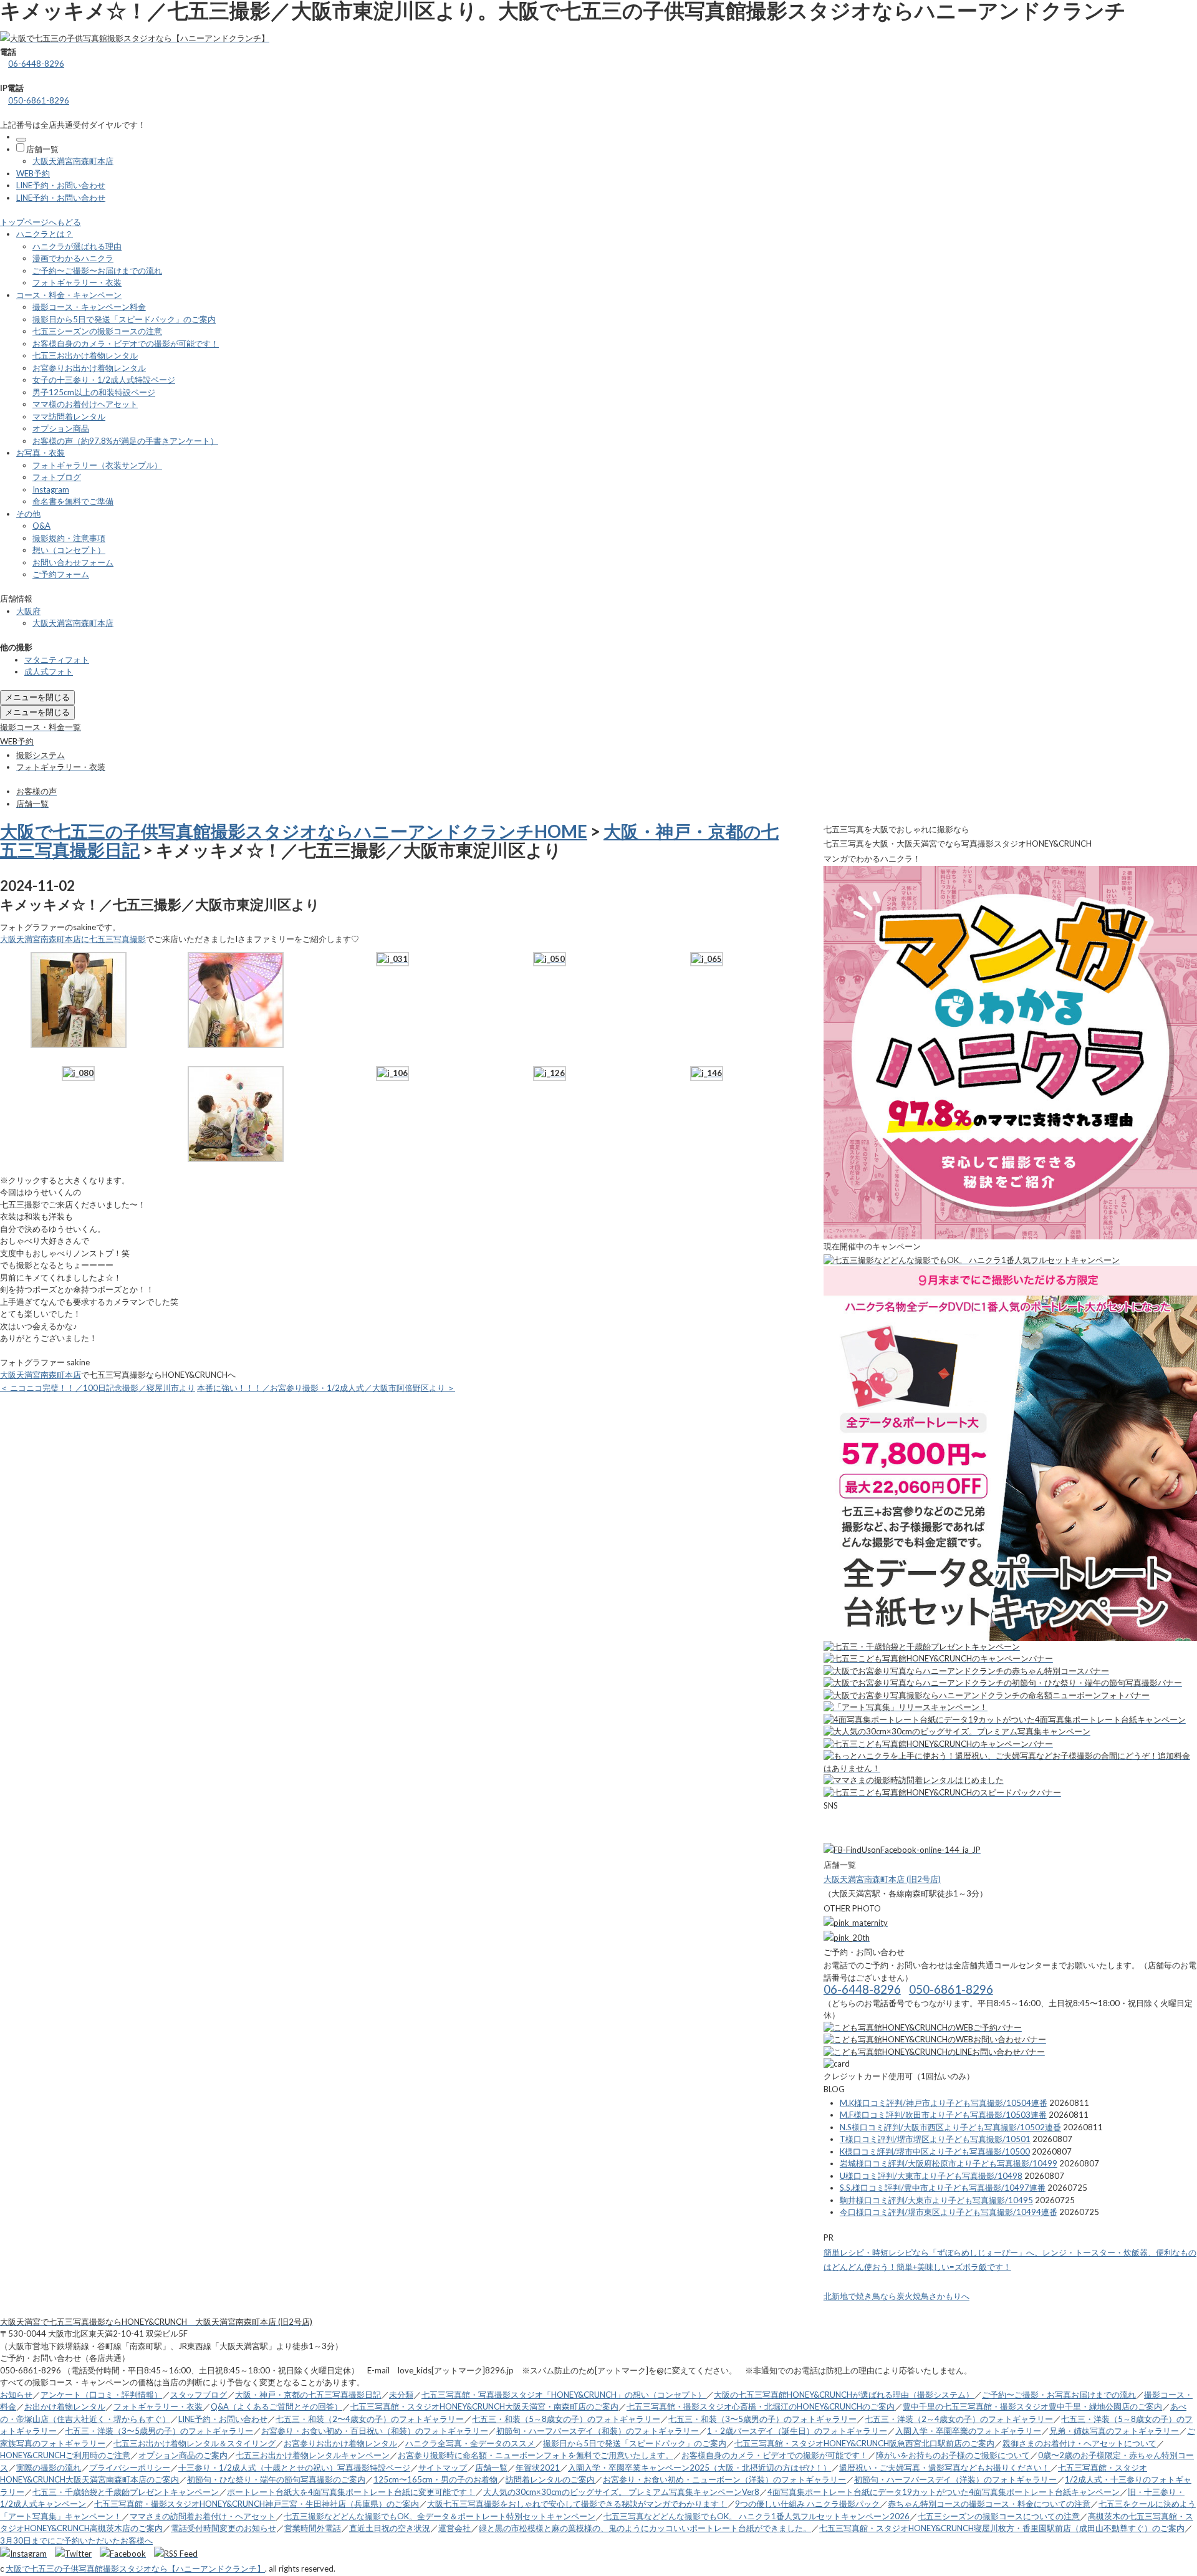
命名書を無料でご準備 (73, 501)
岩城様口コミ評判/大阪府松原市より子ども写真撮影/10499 (949, 2163)
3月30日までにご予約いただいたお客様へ (76, 2540)
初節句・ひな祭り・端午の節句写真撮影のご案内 (276, 2479)
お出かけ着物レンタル (65, 2406)
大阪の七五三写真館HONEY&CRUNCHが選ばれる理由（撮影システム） (844, 2395)
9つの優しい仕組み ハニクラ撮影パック (807, 2504)
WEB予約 (33, 173)
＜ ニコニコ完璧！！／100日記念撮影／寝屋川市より (98, 1388)
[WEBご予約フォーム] (923, 2027)
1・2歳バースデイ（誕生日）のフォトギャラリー (797, 2431)
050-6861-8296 (39, 100)
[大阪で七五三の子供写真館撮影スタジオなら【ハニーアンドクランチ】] (135, 38)
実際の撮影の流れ (49, 2468)
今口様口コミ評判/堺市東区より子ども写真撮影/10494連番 (949, 2212)
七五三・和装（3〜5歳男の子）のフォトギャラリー (762, 2419)
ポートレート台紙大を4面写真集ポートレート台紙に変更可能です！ (351, 2492)
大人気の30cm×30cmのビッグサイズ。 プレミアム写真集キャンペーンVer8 (621, 2492)
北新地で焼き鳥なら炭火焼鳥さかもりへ (897, 2296)
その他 (28, 514)
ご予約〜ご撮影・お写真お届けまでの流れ (1059, 2395)
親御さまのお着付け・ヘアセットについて (1079, 2443)
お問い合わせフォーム (73, 562)
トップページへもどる (41, 222)
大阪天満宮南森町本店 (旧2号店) (882, 1879)
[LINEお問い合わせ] (934, 2052)
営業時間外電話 (313, 2528)
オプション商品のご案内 (183, 2455)
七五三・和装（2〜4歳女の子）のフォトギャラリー (370, 2419)
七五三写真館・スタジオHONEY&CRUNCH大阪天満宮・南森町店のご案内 (484, 2406)
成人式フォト (49, 671)
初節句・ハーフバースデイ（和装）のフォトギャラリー (598, 2431)
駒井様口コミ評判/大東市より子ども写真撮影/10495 (936, 2200)
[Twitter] (76, 2554)
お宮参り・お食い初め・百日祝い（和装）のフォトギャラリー (375, 2431)
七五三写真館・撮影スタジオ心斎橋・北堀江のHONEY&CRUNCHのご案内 (761, 2406)
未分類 (401, 2395)
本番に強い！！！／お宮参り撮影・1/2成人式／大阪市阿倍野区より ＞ (326, 1388)
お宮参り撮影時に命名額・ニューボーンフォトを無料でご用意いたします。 (536, 2455)
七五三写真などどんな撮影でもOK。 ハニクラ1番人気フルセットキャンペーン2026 (757, 2516)
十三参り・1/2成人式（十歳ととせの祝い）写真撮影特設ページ (294, 2468)
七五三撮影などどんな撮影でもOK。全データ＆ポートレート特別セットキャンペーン (440, 2516)
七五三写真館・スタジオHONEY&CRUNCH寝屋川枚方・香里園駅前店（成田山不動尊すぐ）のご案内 (1002, 2528)
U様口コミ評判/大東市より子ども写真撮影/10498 (931, 2176)
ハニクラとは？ (45, 234)
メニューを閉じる (37, 697)
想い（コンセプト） (69, 550)
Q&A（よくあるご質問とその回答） (276, 2406)
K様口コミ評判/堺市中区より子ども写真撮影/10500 (935, 2151)
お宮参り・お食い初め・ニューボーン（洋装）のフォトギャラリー (724, 2479)
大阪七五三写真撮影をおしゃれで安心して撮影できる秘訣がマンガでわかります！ (577, 2504)
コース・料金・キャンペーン (69, 295)
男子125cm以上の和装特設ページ (94, 392)
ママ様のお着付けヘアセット (85, 404)
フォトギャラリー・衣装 (77, 282)
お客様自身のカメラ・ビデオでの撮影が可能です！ (126, 344)
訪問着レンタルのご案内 (550, 2479)
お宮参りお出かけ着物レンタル (89, 368)
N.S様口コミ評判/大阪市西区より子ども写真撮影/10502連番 (950, 2127)
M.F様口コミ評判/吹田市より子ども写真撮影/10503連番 (943, 2115)
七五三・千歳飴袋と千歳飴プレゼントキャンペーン (126, 2492)
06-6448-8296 (36, 64)
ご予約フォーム (61, 574)
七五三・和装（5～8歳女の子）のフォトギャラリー (566, 2419)
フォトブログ (57, 477)
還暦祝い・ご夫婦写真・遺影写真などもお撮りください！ (945, 2468)
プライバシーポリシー (130, 2468)
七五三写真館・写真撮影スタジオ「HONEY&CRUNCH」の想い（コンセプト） (564, 2395)
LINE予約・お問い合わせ (61, 185)
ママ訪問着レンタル (69, 416)
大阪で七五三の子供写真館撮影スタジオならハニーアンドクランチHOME (294, 831)
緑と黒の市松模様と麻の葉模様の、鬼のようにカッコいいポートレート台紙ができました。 (645, 2528)
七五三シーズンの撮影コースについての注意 (999, 2516)
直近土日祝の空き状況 (390, 2528)
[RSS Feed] (176, 2554)
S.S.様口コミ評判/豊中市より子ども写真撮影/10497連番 (943, 2188)
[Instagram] (26, 2554)
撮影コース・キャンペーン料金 (89, 307)
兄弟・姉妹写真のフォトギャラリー (1114, 2431)
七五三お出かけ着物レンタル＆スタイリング (195, 2443)
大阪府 (28, 611)
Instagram (51, 489)
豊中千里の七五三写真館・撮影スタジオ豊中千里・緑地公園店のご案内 (1032, 2406)
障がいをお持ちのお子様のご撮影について (953, 2455)
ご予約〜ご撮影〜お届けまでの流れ (97, 271)
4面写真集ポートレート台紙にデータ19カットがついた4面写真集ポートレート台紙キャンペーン (944, 2492)
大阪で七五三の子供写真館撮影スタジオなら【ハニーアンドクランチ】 (135, 2569)
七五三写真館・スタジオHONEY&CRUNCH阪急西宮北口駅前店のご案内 (864, 2443)
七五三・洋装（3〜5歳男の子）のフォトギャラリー (159, 2431)
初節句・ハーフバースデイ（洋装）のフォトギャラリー (955, 2479)
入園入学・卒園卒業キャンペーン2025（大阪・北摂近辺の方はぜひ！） (699, 2468)
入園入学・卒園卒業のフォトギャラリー (968, 2431)
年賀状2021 (538, 2468)
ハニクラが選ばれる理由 (77, 246)
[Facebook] (126, 2554)
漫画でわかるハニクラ (73, 258)
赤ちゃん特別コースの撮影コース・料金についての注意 (989, 2504)
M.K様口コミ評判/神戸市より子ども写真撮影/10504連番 (944, 2103)
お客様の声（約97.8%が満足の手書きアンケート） (125, 441)
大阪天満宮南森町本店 (73, 161)
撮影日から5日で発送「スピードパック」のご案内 (124, 319)
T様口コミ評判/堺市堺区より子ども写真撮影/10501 (935, 2139)
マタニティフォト (57, 660)
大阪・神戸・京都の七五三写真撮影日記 (308, 2395)
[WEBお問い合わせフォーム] (935, 2039)
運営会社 (454, 2528)
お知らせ (16, 2395)
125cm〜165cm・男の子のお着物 (435, 2479)
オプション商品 (61, 428)
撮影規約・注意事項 (69, 538)
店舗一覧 (42, 149)
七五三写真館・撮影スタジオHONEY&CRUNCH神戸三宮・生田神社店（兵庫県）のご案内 (257, 2504)
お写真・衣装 (41, 453)
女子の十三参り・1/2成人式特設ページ (104, 380)
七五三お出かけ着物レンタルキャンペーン (313, 2455)
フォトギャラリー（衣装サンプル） (97, 465)
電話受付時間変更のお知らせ (224, 2528)
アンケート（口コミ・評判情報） (101, 2395)
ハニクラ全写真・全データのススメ (470, 2443)
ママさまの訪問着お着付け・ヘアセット (203, 2516)
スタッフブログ (199, 2395)
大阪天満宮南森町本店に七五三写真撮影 (73, 939)
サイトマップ (443, 2468)
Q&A (41, 526)
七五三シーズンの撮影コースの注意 (97, 331)
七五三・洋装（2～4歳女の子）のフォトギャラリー (959, 2419)
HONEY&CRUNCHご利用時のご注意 (65, 2455)
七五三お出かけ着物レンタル (85, 355)
